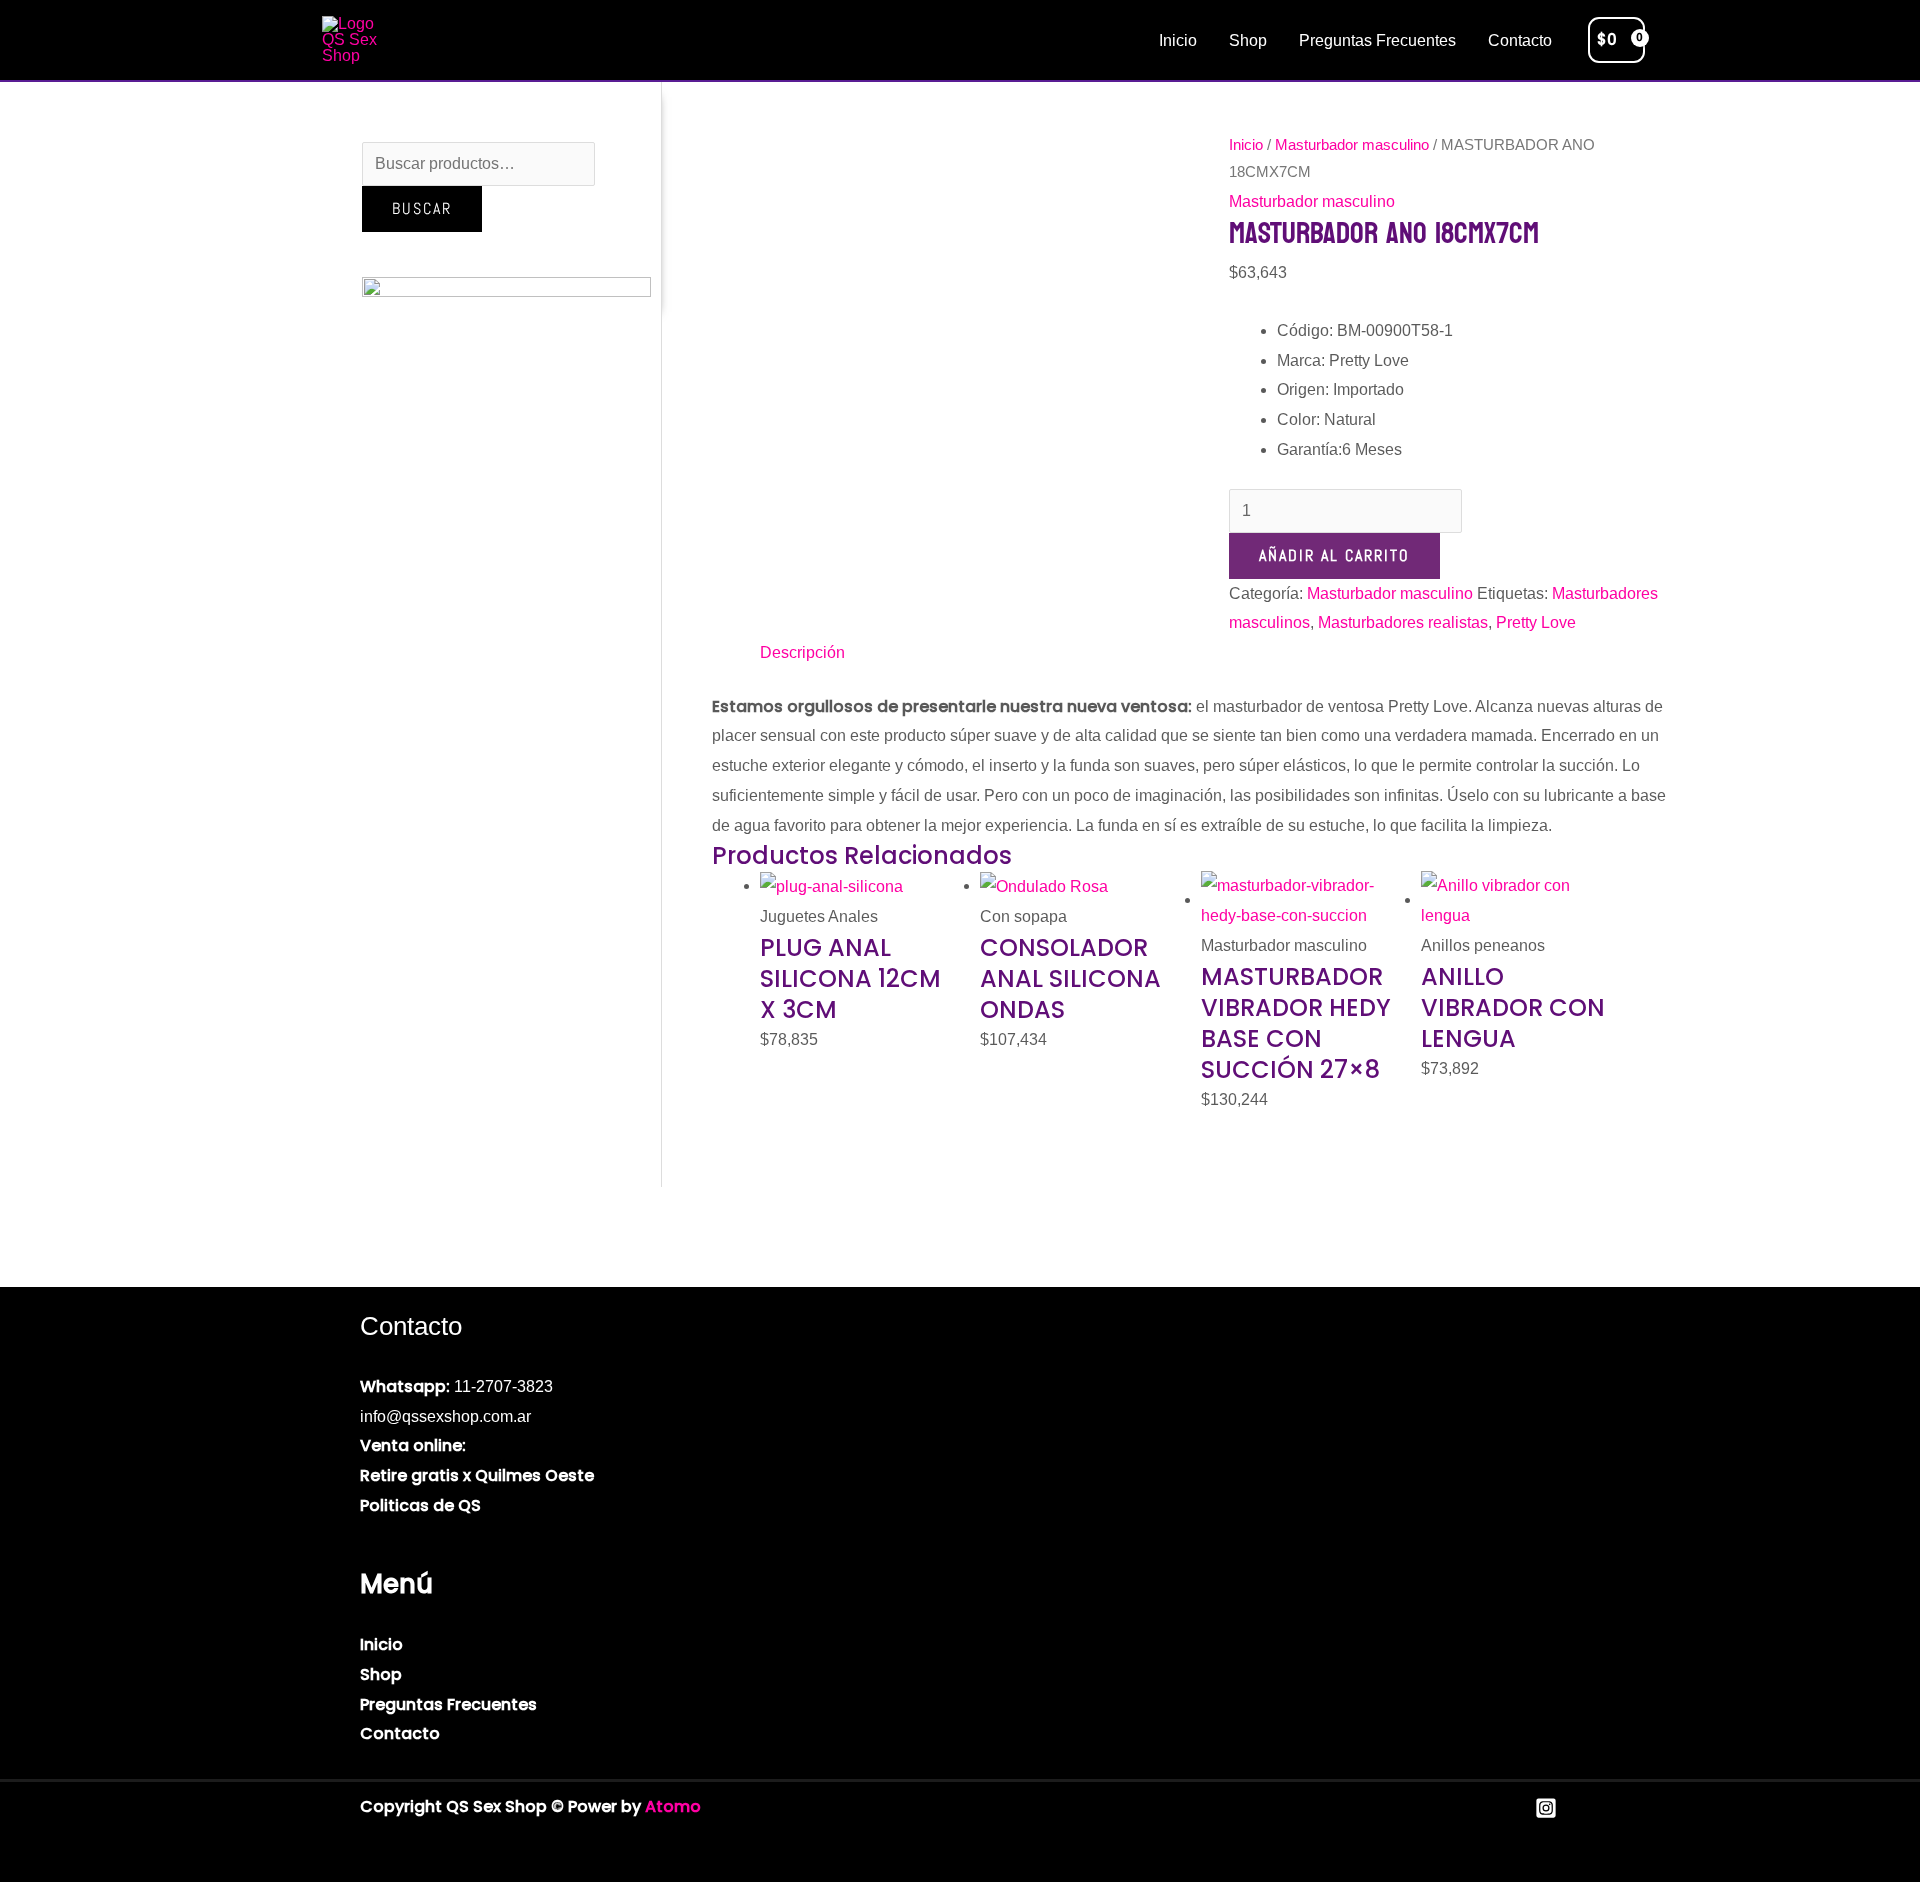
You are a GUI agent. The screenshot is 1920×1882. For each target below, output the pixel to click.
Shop (1248, 40)
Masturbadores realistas (1403, 622)
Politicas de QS (420, 1505)
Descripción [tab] (802, 652)
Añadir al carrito (1334, 555)
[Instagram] (1546, 1808)
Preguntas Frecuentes (1377, 40)
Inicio (1178, 40)
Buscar (422, 208)
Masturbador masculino (1352, 145)
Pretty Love (1536, 622)
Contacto (1520, 40)
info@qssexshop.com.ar (445, 1416)
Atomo (673, 1806)
